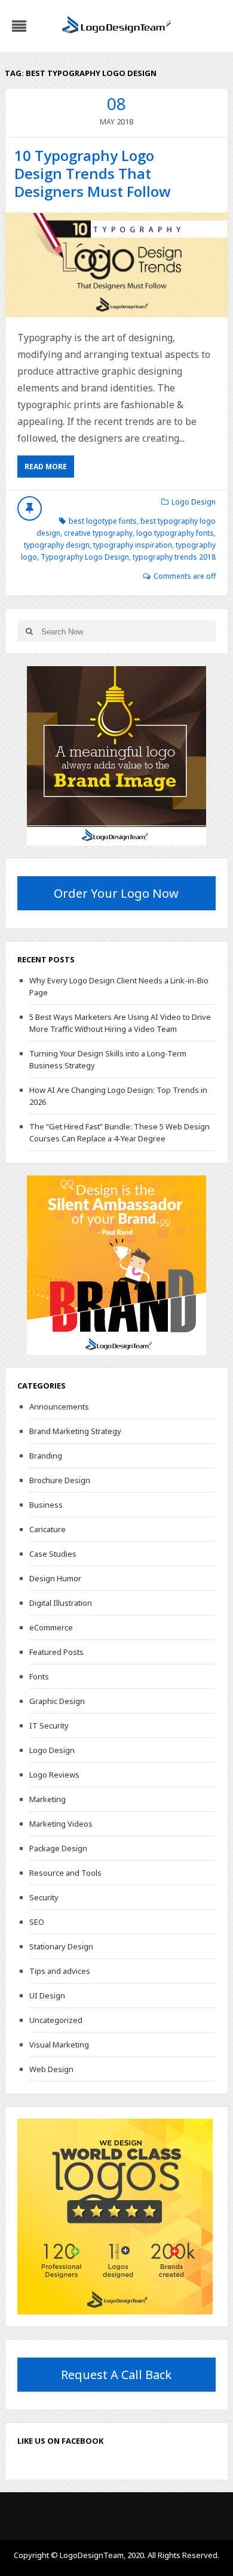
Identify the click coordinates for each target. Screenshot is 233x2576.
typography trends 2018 (174, 557)
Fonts (39, 1676)
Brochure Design (60, 1480)
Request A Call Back (116, 2375)
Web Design (51, 2069)
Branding (46, 1456)
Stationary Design (61, 1946)
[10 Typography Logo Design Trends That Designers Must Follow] (116, 265)
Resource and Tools (65, 1873)
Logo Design (194, 502)
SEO (37, 1922)
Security (44, 1897)
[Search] (29, 631)
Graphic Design (57, 1701)
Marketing (47, 1799)
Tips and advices (60, 1971)
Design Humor (55, 1578)
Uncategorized (56, 2020)
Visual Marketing (59, 2045)
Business (46, 1505)
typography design (57, 545)
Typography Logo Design (85, 557)
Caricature (47, 1529)
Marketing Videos (61, 1824)
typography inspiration (133, 545)
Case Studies (53, 1554)
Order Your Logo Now (116, 893)
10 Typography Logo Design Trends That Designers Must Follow (93, 173)
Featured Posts (56, 1652)
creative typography (98, 533)
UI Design (47, 1995)
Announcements (59, 1407)
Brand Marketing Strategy (75, 1431)
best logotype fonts (103, 521)
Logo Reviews (54, 1775)
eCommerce (51, 1627)
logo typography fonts (175, 533)
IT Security (49, 1726)
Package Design (58, 1848)
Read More (46, 467)
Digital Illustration (61, 1603)
